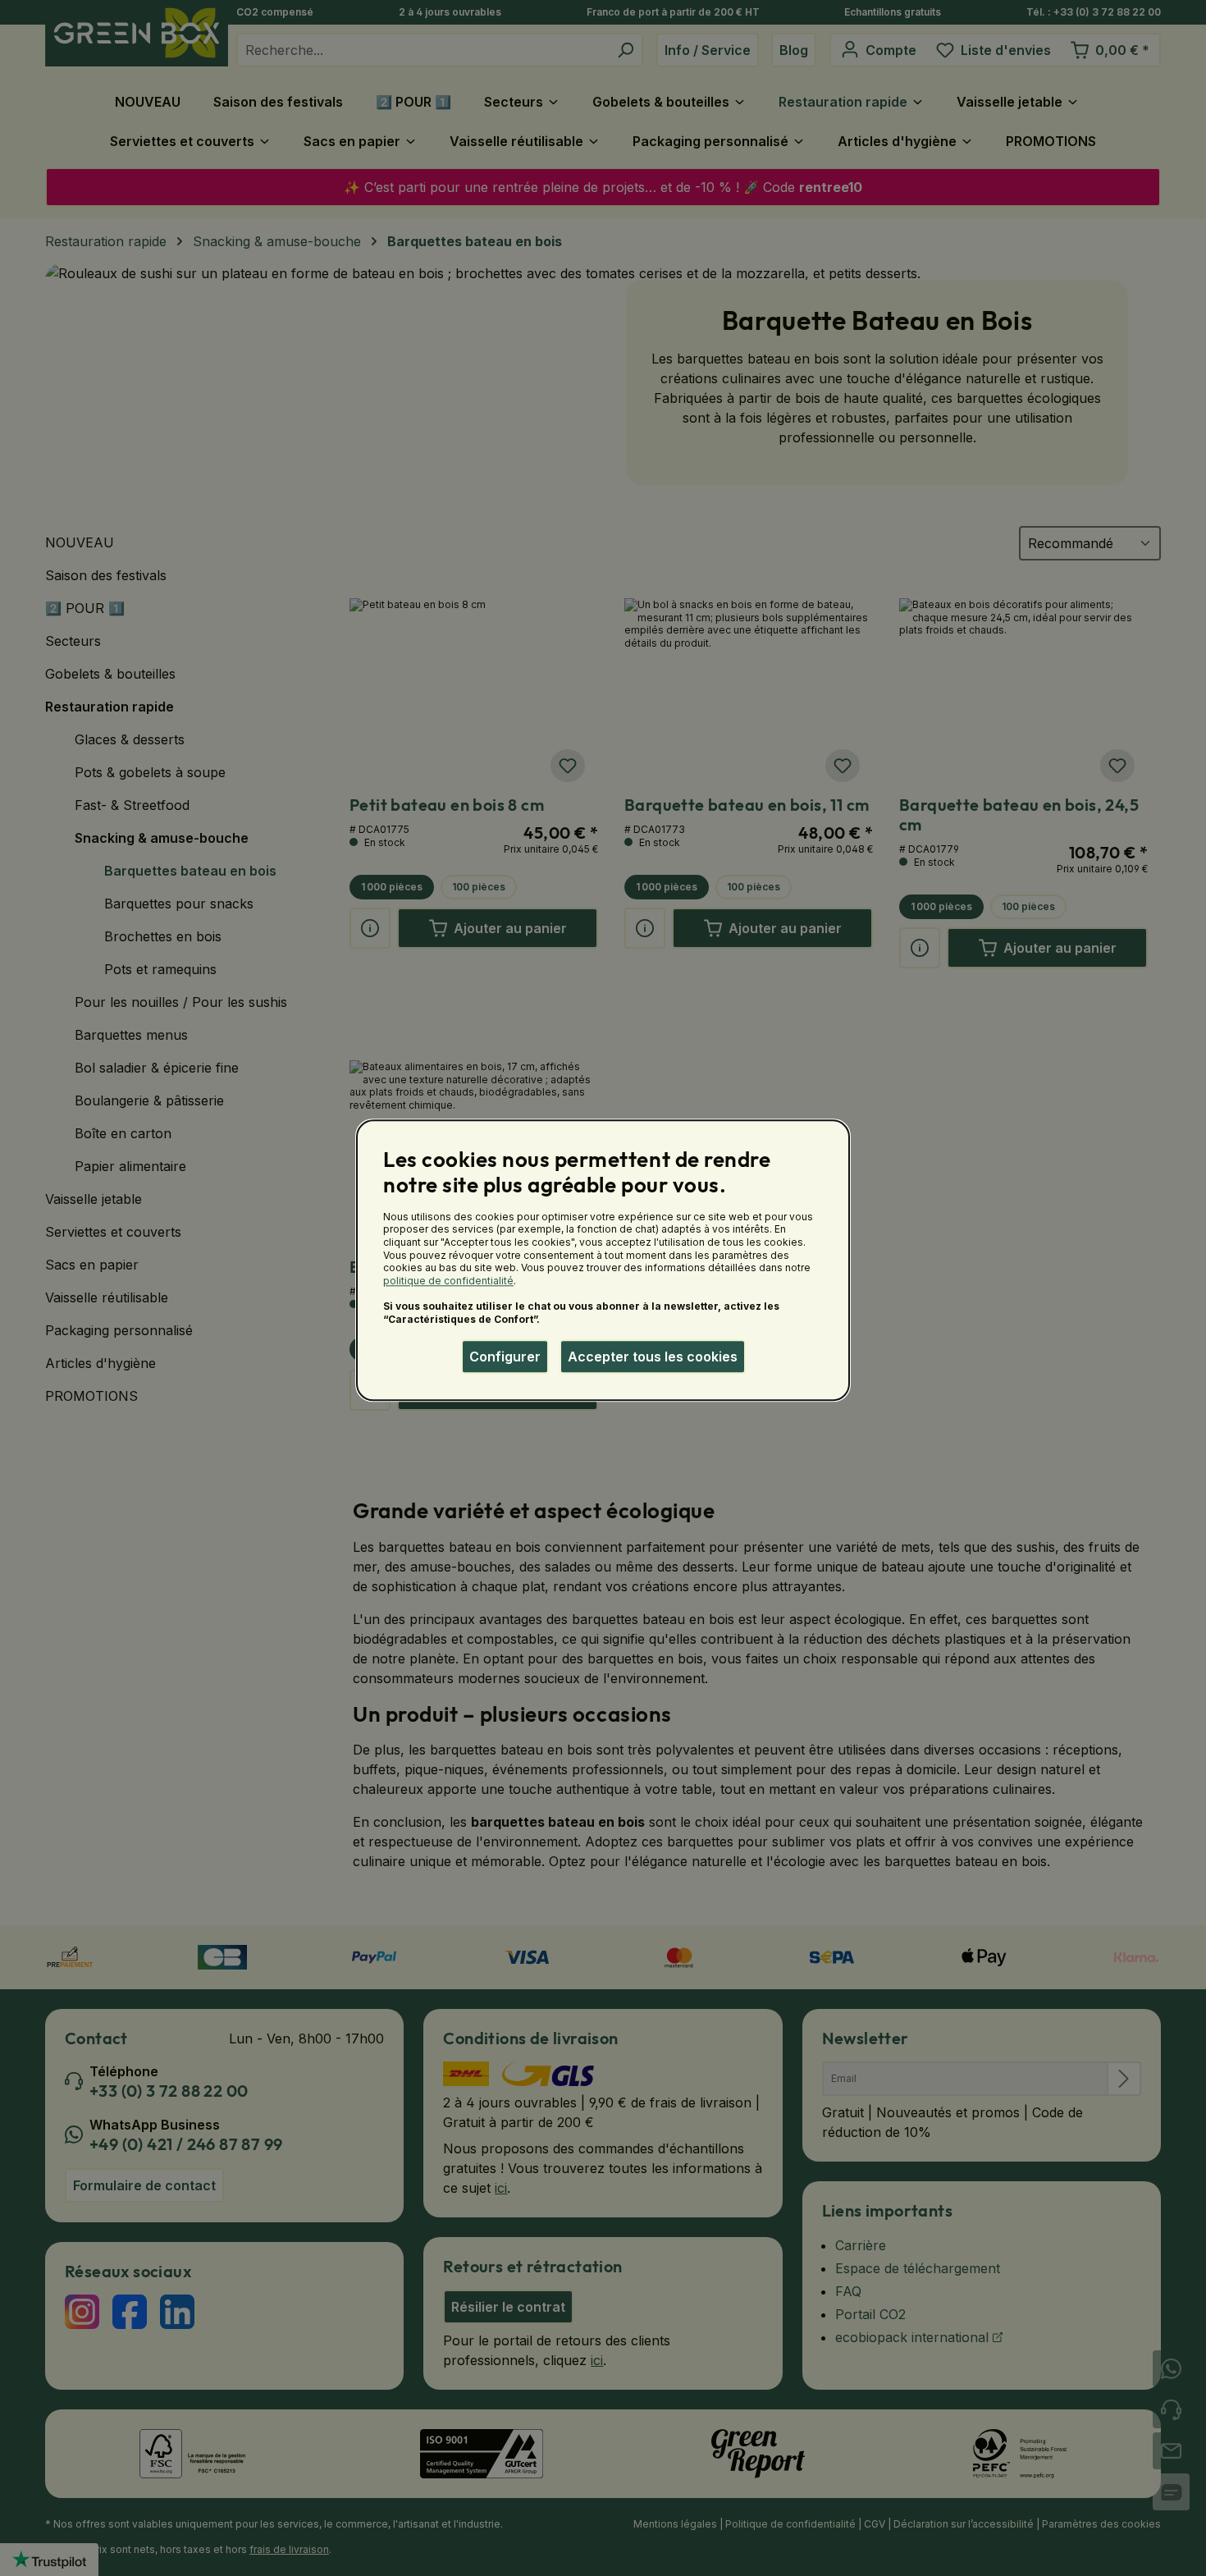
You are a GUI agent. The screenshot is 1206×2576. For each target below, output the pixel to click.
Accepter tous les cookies (653, 1357)
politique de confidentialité (448, 1281)
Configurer (505, 1357)
